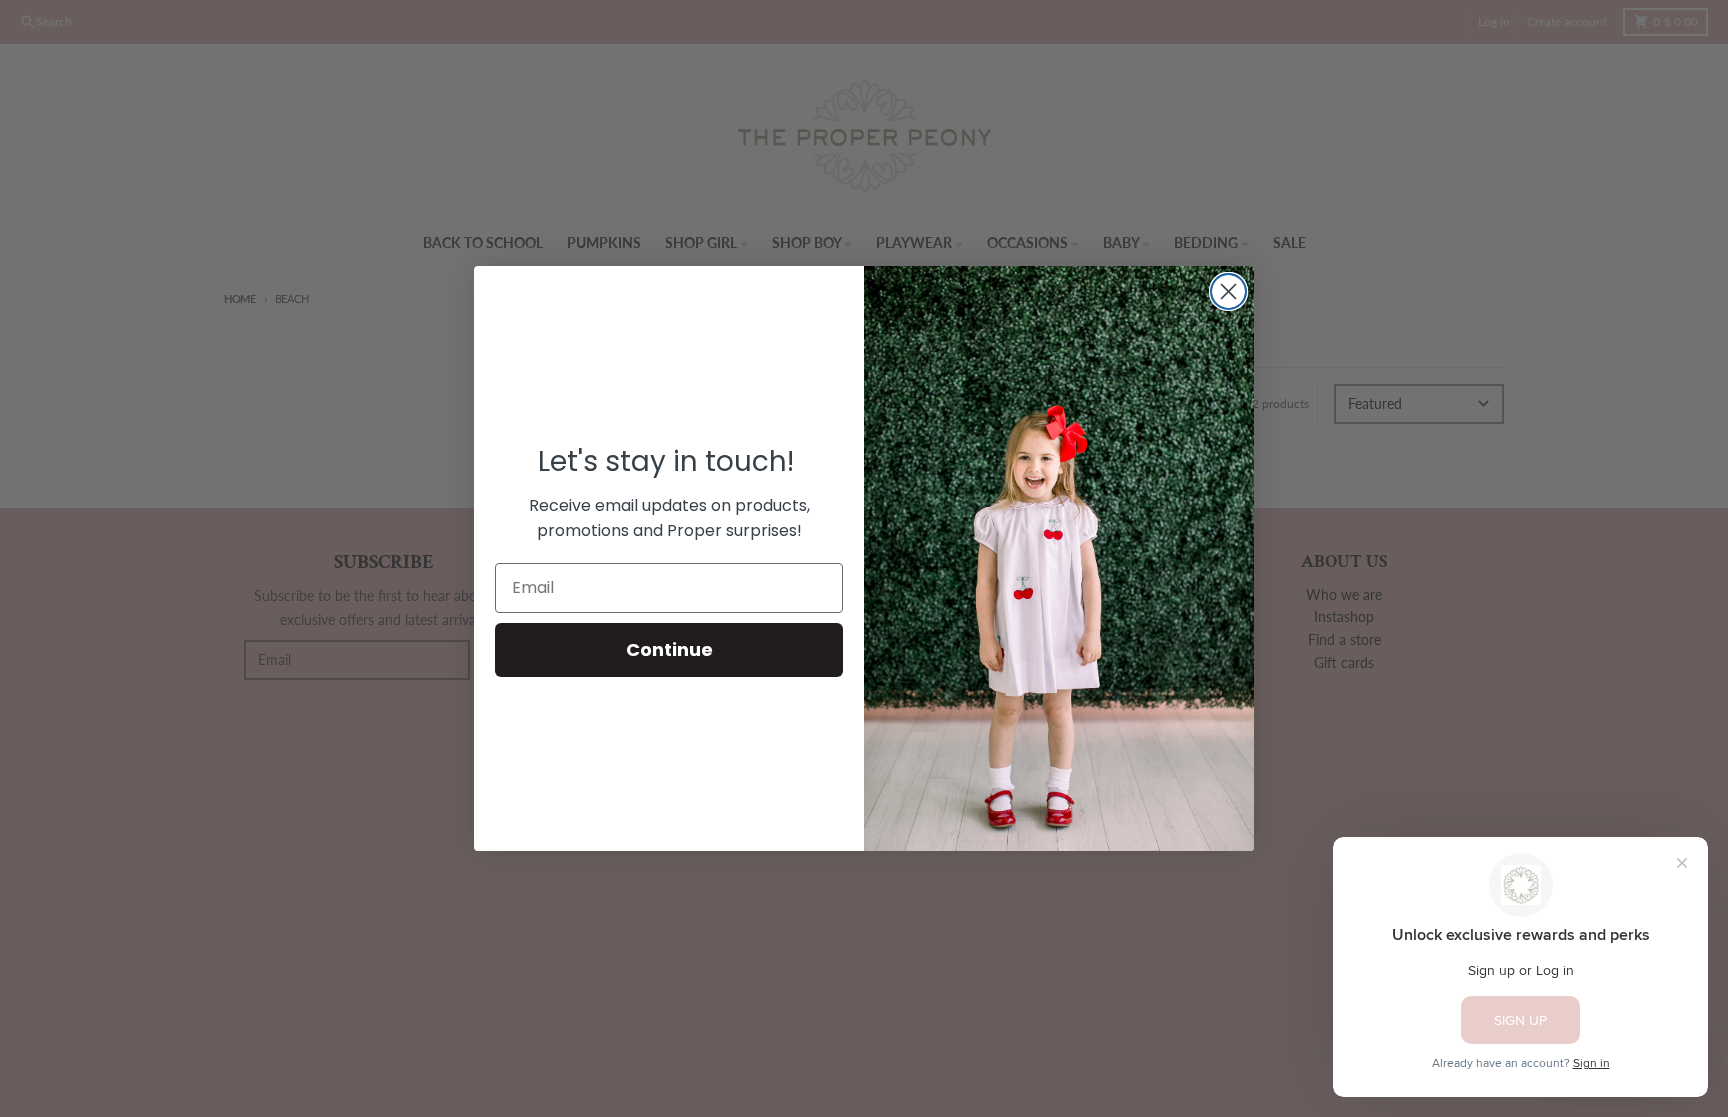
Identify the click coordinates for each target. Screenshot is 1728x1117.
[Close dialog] (1228, 291)
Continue (669, 649)
